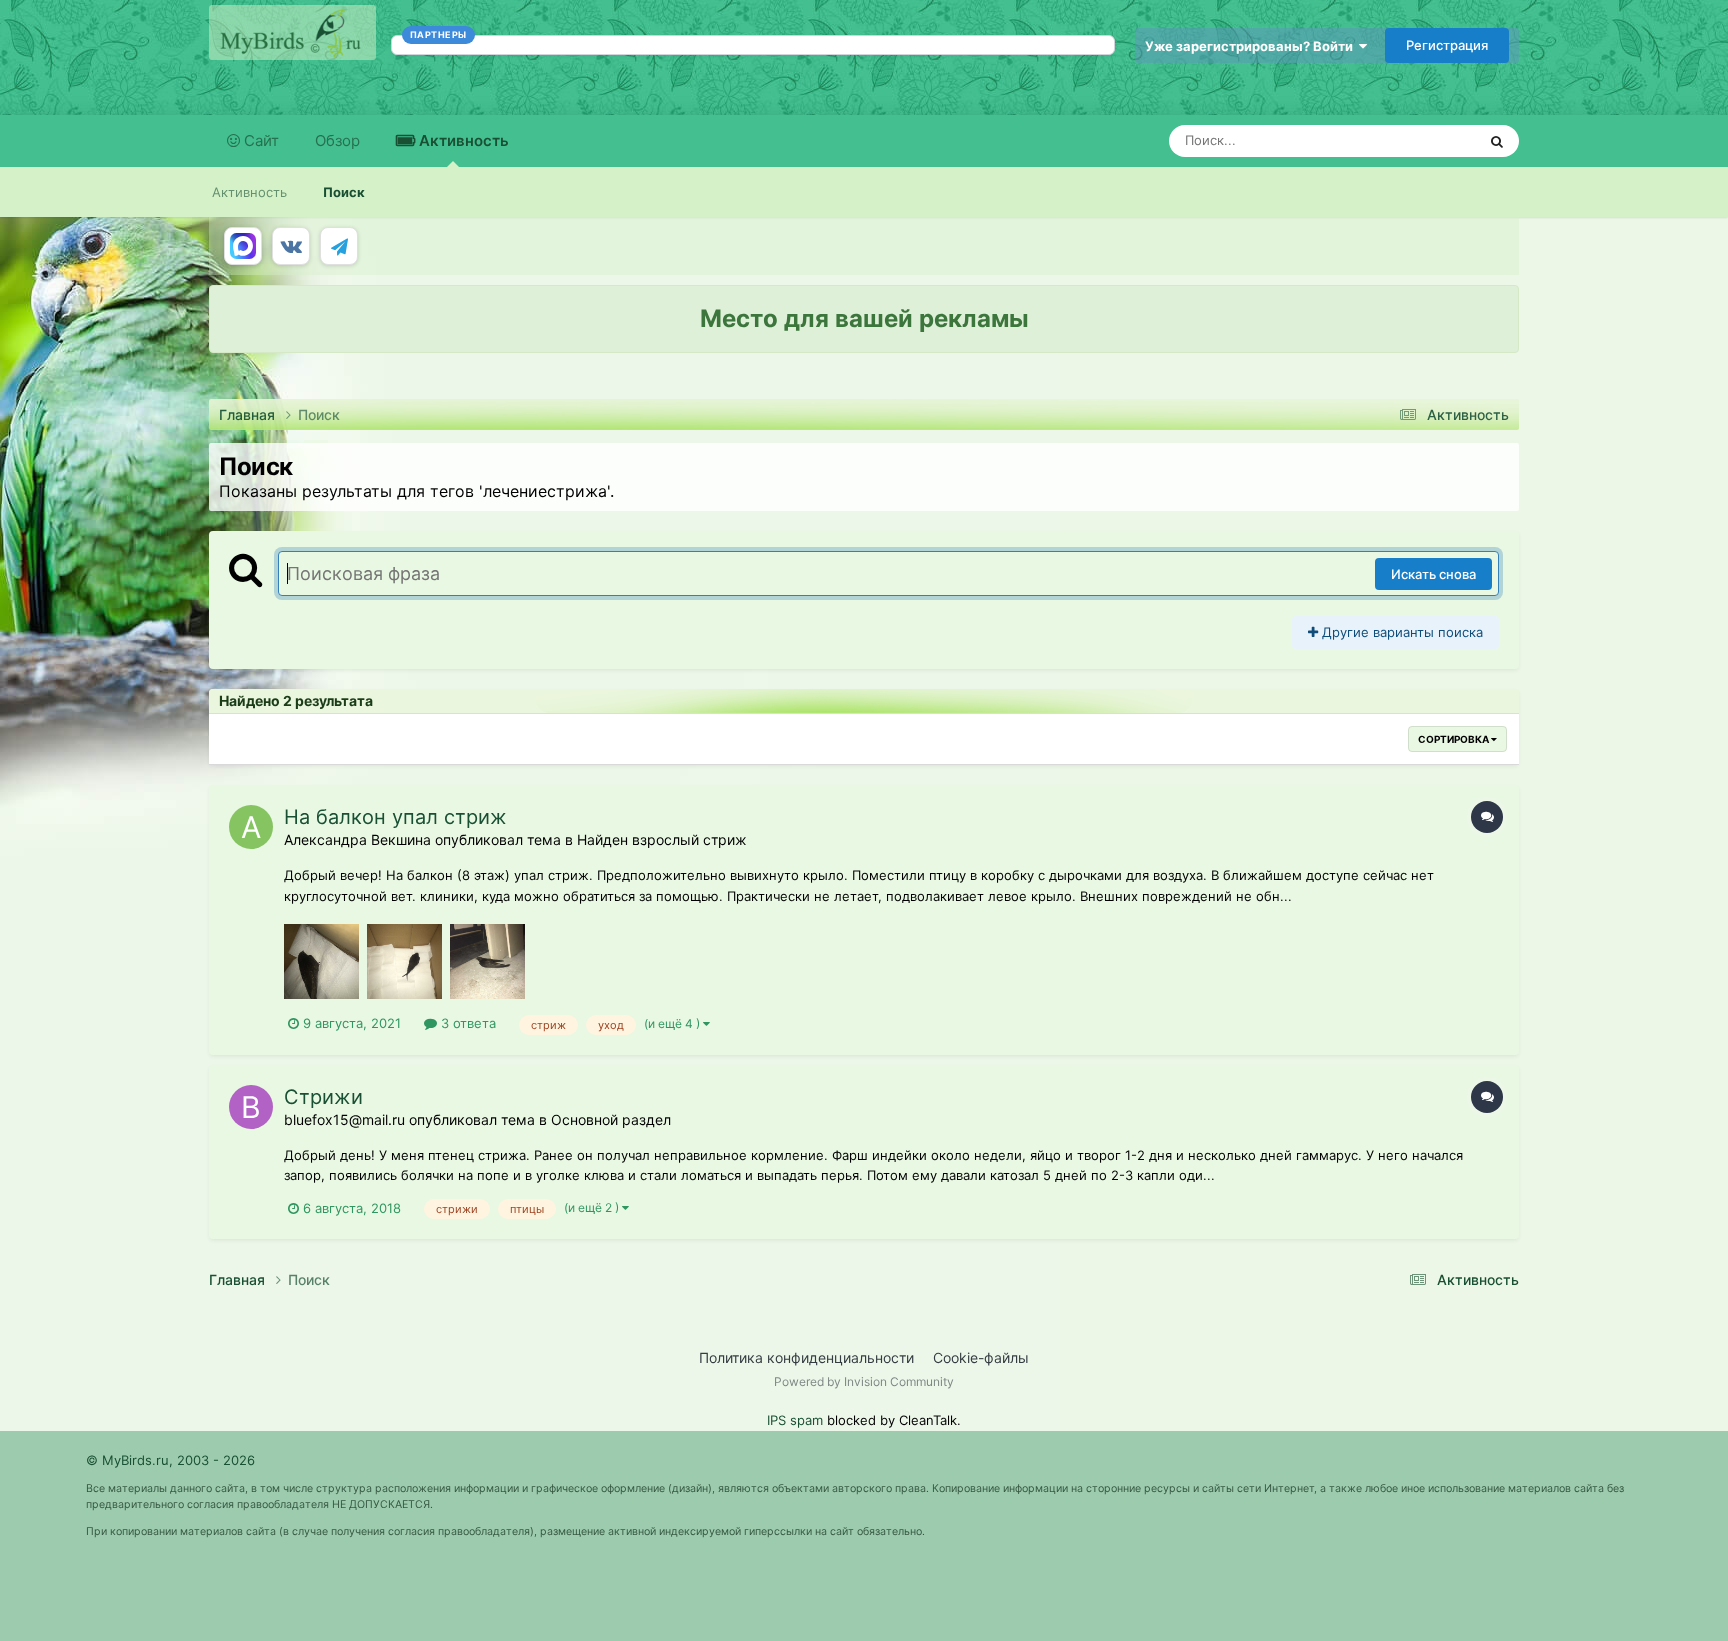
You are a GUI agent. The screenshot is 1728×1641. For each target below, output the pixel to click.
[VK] (291, 246)
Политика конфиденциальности (806, 1357)
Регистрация (1447, 45)
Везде (1430, 140)
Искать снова (1433, 574)
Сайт (259, 140)
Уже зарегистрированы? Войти (1252, 46)
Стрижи (323, 1097)
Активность (462, 140)
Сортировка (1454, 739)
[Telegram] (339, 246)
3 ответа (466, 1023)
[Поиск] (1497, 141)
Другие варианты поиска (1400, 632)
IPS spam (795, 1420)
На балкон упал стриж (395, 817)
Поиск (344, 192)
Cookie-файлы (981, 1357)
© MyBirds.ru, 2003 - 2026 (170, 1460)
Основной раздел (611, 1119)
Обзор (337, 140)
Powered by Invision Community (864, 1381)
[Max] (243, 246)
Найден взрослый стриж (662, 839)
